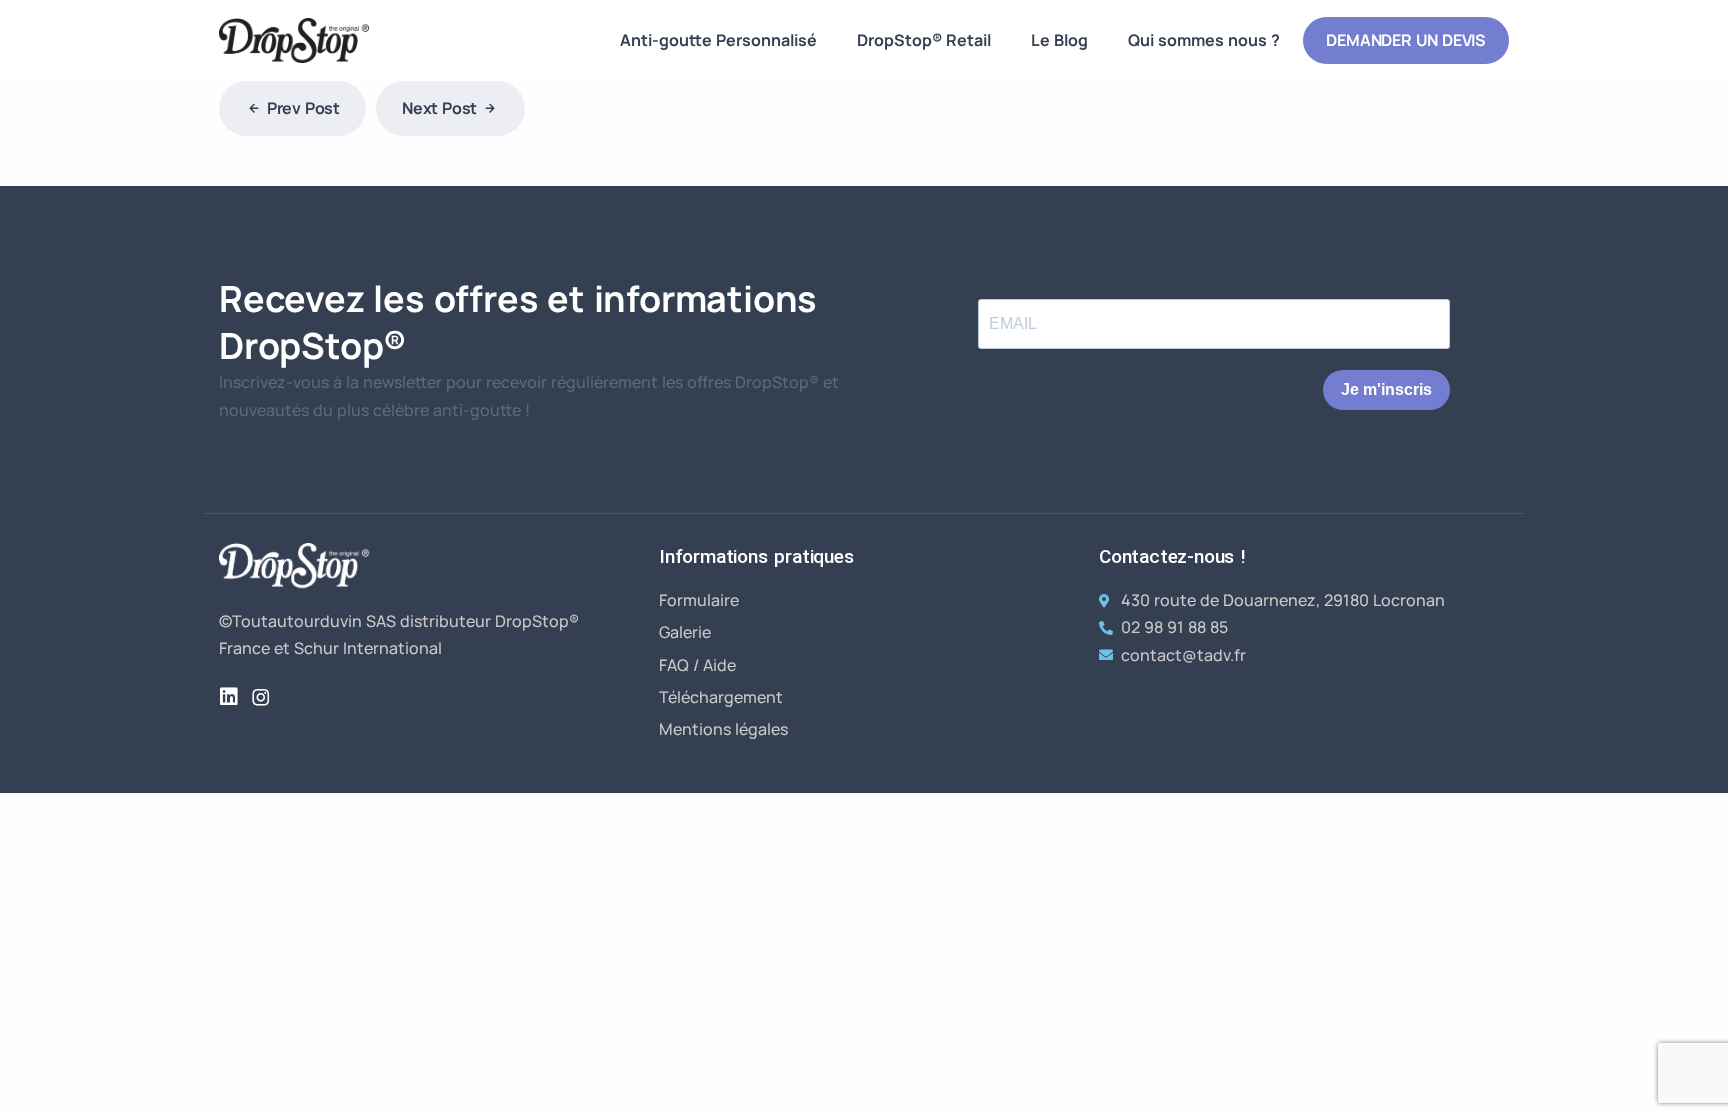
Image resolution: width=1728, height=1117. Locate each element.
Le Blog (1059, 40)
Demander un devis (1406, 40)
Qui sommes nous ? (1204, 40)
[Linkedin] (229, 697)
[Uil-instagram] (261, 697)
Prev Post (303, 108)
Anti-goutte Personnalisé (718, 40)
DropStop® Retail (924, 40)
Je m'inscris (1386, 389)
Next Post (439, 108)
